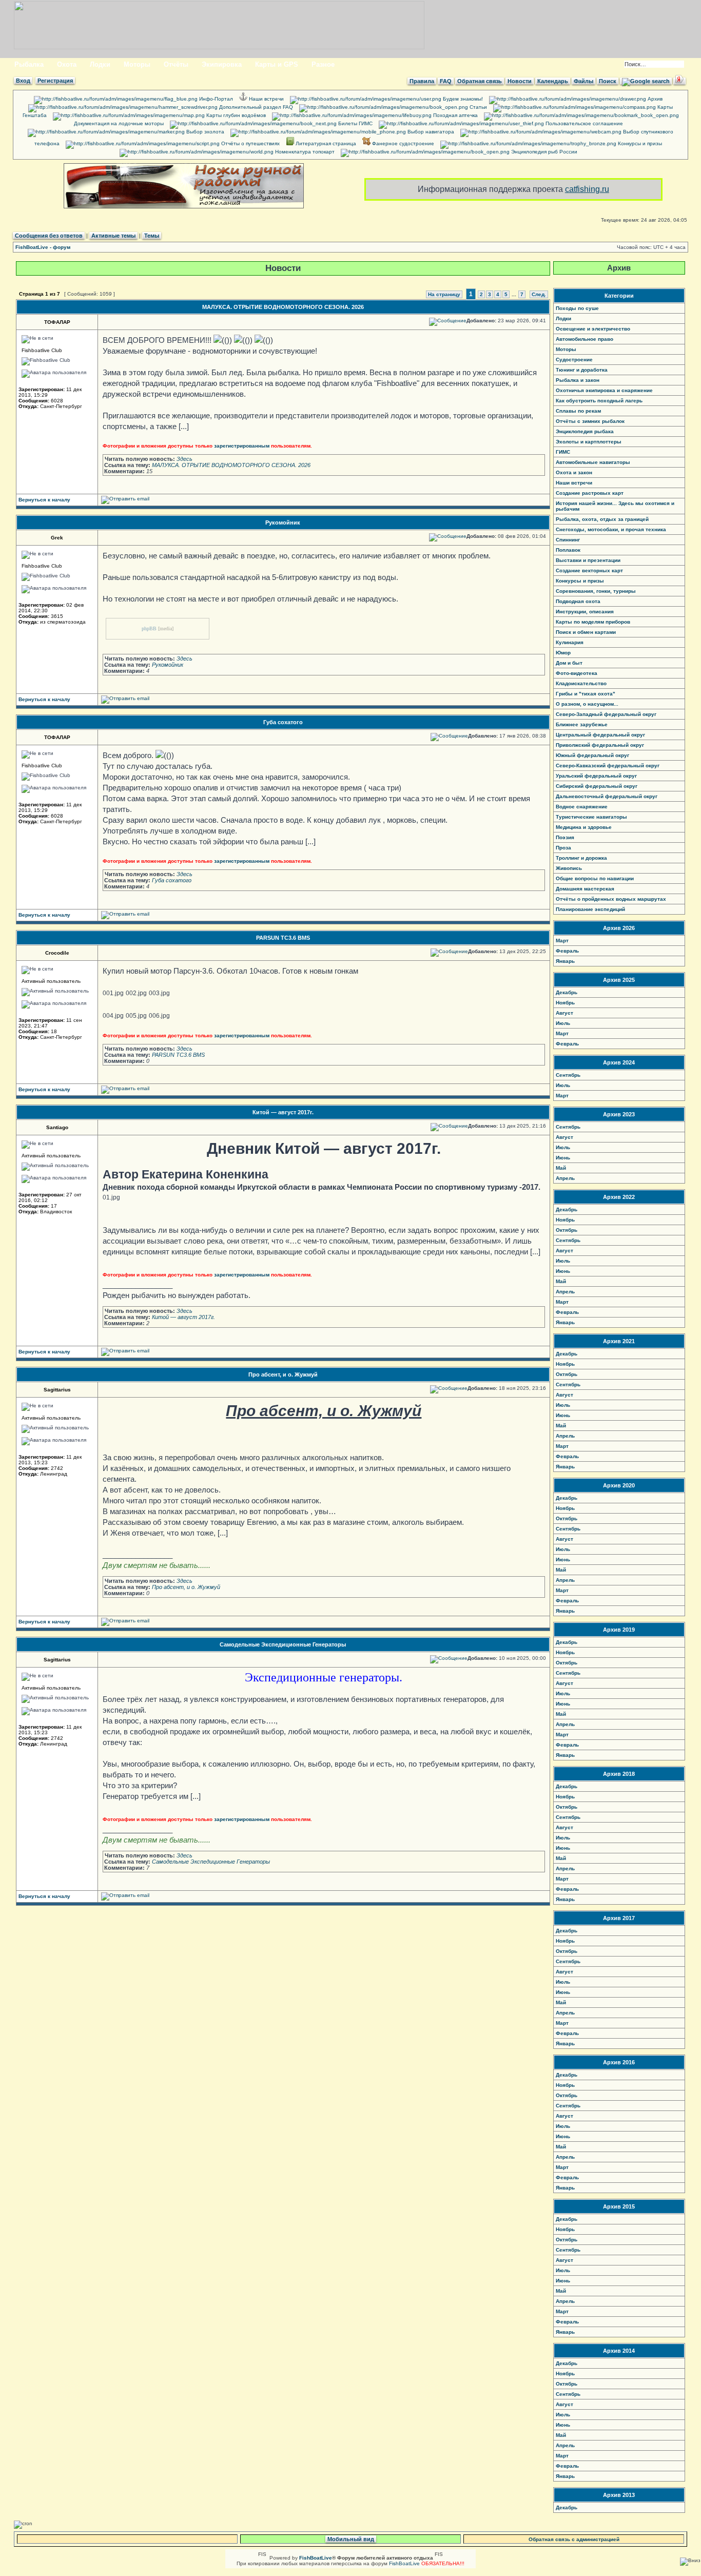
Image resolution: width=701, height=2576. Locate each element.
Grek (57, 538)
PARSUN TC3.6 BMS (283, 938)
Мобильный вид (351, 2539)
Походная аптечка (455, 115)
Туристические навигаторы (591, 817)
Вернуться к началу (44, 500)
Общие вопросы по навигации (595, 878)
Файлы (583, 81)
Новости (520, 81)
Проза (563, 848)
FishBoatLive (404, 2563)
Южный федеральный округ (592, 755)
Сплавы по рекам (578, 411)
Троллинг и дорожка (581, 858)
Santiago (57, 1127)
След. (539, 294)
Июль (563, 1023)
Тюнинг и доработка (582, 370)
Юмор (563, 653)
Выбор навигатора (430, 132)
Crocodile (57, 953)
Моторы (137, 64)
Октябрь (567, 1230)
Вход (23, 81)
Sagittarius (57, 1390)
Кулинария (570, 642)
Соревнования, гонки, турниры (596, 591)
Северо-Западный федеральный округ (606, 714)
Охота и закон (574, 472)
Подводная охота (578, 601)
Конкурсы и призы (639, 143)
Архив (654, 99)
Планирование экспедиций (590, 909)
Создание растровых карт (590, 493)
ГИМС (563, 452)
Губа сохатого (283, 722)
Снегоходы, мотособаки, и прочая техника (611, 529)
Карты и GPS (277, 64)
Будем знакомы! (462, 99)
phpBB (149, 628)
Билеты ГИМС (355, 123)
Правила (422, 81)
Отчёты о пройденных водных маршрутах (611, 899)
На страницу (444, 294)
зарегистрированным (242, 446)
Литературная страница (325, 143)
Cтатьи (478, 107)
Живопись (569, 868)
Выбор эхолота (205, 132)
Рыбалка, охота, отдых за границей (602, 519)
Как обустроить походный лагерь (599, 401)
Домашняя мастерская (585, 889)
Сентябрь (568, 1075)
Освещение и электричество (593, 329)
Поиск (608, 81)
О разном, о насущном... (587, 704)
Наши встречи (266, 99)
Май (561, 1168)
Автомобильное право (585, 339)
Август (564, 1013)
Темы (152, 236)
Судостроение (574, 360)
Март (562, 941)
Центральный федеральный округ (600, 735)
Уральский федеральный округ (596, 776)
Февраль (567, 951)
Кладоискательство (581, 683)
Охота (67, 64)
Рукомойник (283, 522)
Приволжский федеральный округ (600, 745)
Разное (323, 64)
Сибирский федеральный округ (597, 786)
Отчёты (176, 64)
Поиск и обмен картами (586, 632)
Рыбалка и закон (578, 380)
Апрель (565, 1178)
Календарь (553, 81)
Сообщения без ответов (49, 236)
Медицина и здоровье (584, 827)
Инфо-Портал (215, 99)
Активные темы (113, 236)
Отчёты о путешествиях (250, 143)
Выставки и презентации (588, 560)
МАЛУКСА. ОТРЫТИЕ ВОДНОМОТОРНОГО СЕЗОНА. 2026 (283, 307)
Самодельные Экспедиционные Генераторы (283, 1644)
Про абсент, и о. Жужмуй (283, 1374)
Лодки (100, 64)
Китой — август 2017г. (283, 1112)
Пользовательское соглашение (583, 123)
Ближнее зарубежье (582, 724)
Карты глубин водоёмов (235, 115)
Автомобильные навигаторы (593, 462)
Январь (565, 961)
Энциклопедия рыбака (585, 431)
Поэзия (565, 837)
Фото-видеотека (577, 673)
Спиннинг (568, 540)
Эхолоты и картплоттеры (589, 442)
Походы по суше (577, 308)
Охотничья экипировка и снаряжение (604, 390)
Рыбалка (29, 64)
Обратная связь (480, 81)
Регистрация (55, 81)
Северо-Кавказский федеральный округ (608, 766)
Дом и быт (569, 663)
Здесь (184, 459)
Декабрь (567, 992)
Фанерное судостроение (402, 143)
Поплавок (568, 550)
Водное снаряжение (582, 807)
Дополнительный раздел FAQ (255, 107)
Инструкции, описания (585, 612)
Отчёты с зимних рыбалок (590, 421)
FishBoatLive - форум (43, 247)
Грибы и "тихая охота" (586, 694)
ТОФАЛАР (57, 322)
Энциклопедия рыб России (543, 152)
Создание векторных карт (589, 570)
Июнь (563, 1158)
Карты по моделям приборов (593, 622)
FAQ (446, 81)
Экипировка (222, 64)
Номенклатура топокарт (304, 152)
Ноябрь (565, 1003)
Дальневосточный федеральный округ (607, 796)
